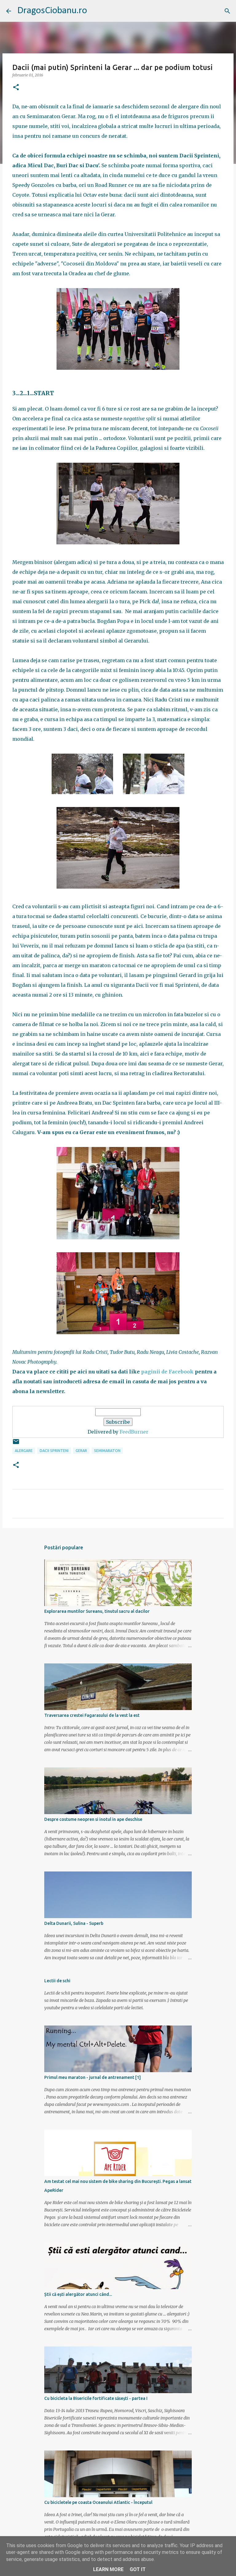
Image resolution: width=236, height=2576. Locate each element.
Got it (138, 2569)
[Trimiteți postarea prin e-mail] (16, 1444)
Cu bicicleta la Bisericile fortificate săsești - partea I (96, 2398)
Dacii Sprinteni (54, 1451)
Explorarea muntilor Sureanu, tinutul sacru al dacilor (97, 1611)
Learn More (108, 2569)
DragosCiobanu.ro (52, 11)
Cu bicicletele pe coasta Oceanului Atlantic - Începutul (98, 2502)
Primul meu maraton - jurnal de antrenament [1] (92, 2077)
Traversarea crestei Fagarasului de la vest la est (92, 1715)
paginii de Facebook (167, 1372)
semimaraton (107, 1451)
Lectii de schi (57, 1981)
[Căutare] (227, 11)
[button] (16, 88)
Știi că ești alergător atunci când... (78, 2294)
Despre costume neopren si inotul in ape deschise (93, 1819)
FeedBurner (134, 1432)
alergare (24, 1451)
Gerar (81, 1451)
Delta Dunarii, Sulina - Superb (74, 1923)
